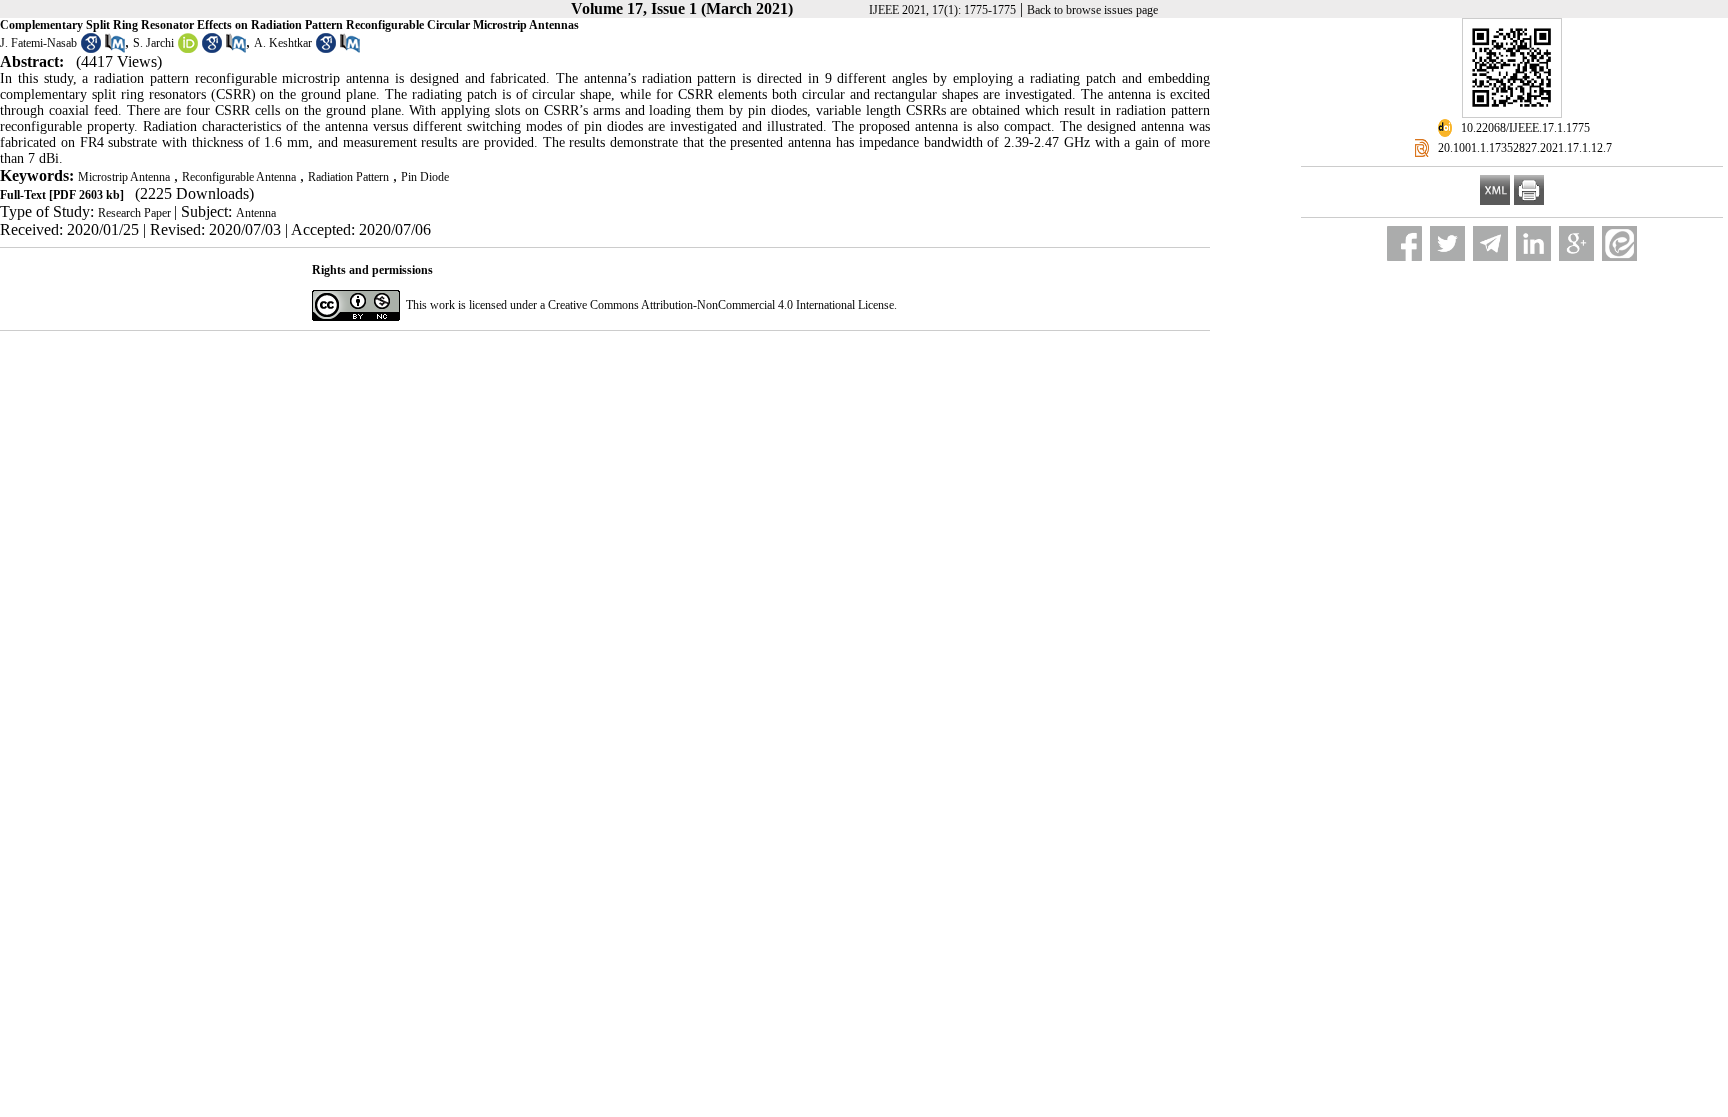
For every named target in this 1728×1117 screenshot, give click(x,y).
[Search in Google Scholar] (91, 49)
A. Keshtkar (283, 43)
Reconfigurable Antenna (239, 177)
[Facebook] (1404, 243)
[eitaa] (1619, 243)
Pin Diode (425, 177)
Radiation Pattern (348, 177)
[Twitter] (1447, 243)
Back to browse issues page (1092, 10)
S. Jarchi (153, 43)
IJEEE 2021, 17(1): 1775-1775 (942, 10)
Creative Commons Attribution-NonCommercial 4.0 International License (721, 305)
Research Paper (136, 213)
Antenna (256, 213)
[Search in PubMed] (115, 49)
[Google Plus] (1576, 243)
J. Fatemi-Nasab (38, 43)
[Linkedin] (1533, 243)
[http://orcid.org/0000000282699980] (188, 49)
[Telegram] (1490, 243)
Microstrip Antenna (124, 177)
